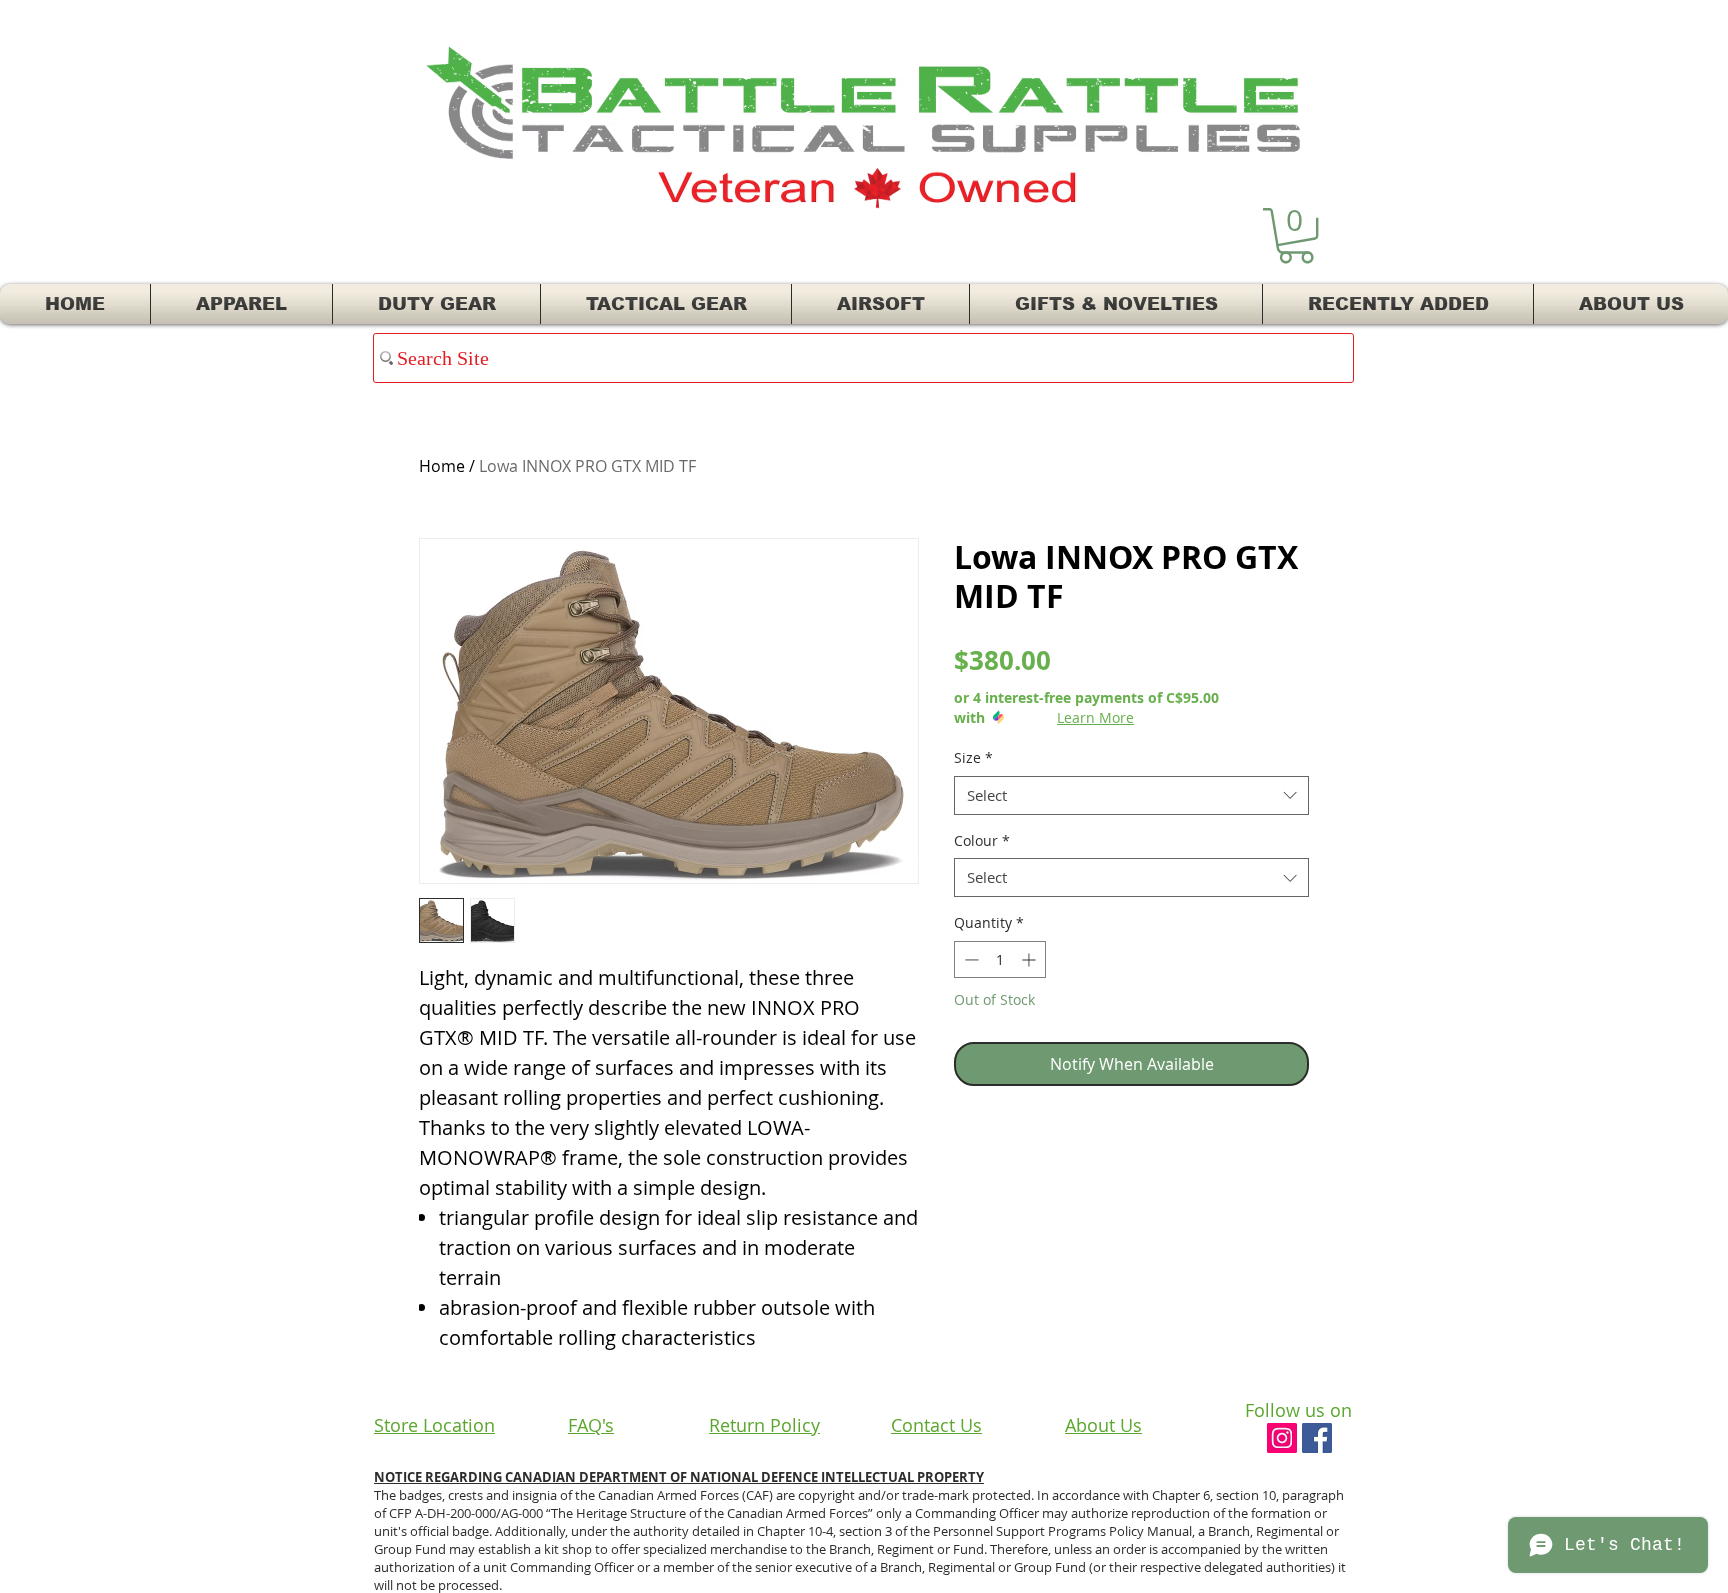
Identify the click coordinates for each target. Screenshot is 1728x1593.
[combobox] (1131, 795)
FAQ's (591, 1425)
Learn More (1095, 717)
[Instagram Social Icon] (1282, 1438)
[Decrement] (969, 959)
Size (973, 757)
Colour (982, 840)
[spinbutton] (1000, 959)
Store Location (434, 1425)
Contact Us (936, 1425)
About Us (1103, 1425)
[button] (1296, 235)
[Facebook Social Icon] (1317, 1438)
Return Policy (764, 1425)
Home (442, 466)
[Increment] (1030, 959)
